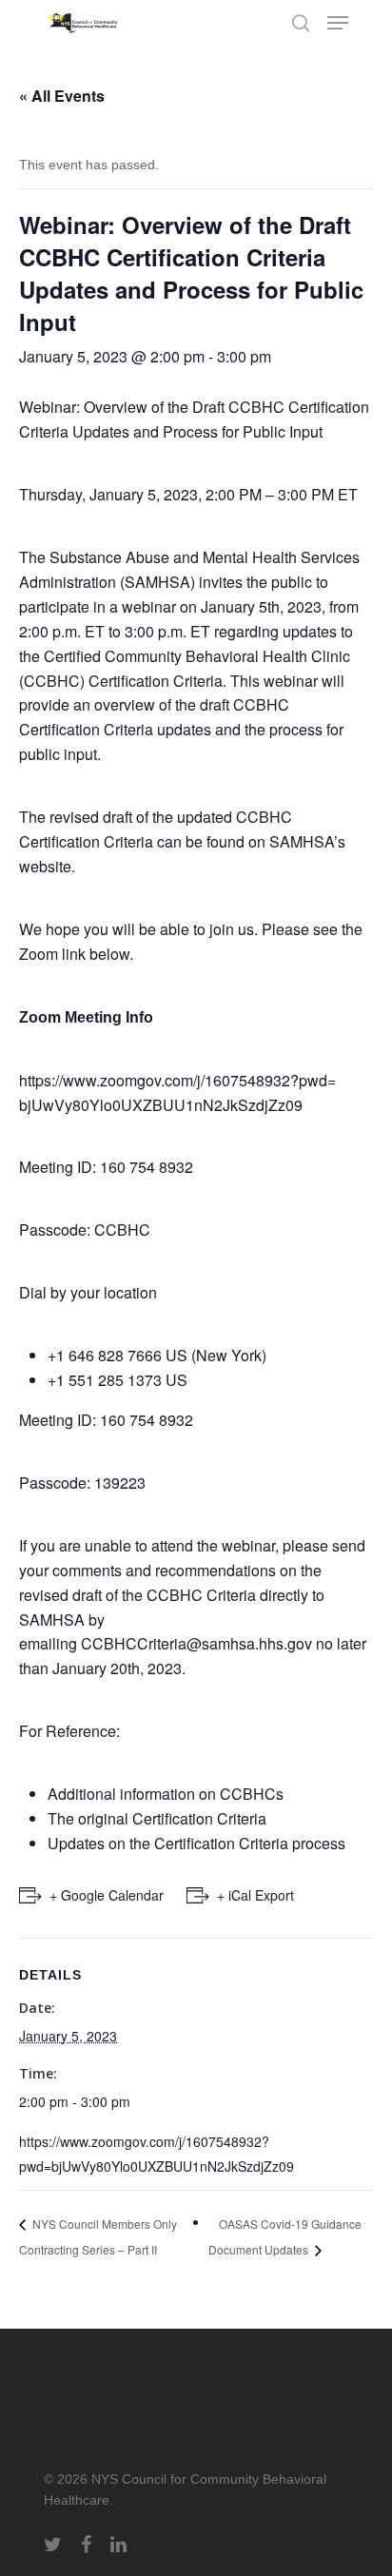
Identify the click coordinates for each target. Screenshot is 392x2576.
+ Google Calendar (107, 1895)
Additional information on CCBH (156, 1794)
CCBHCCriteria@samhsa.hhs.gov (196, 1643)
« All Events (62, 96)
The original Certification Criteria (157, 1818)
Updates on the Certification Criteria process (196, 1843)
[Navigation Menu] (338, 23)
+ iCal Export (255, 1895)
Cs (274, 1794)
